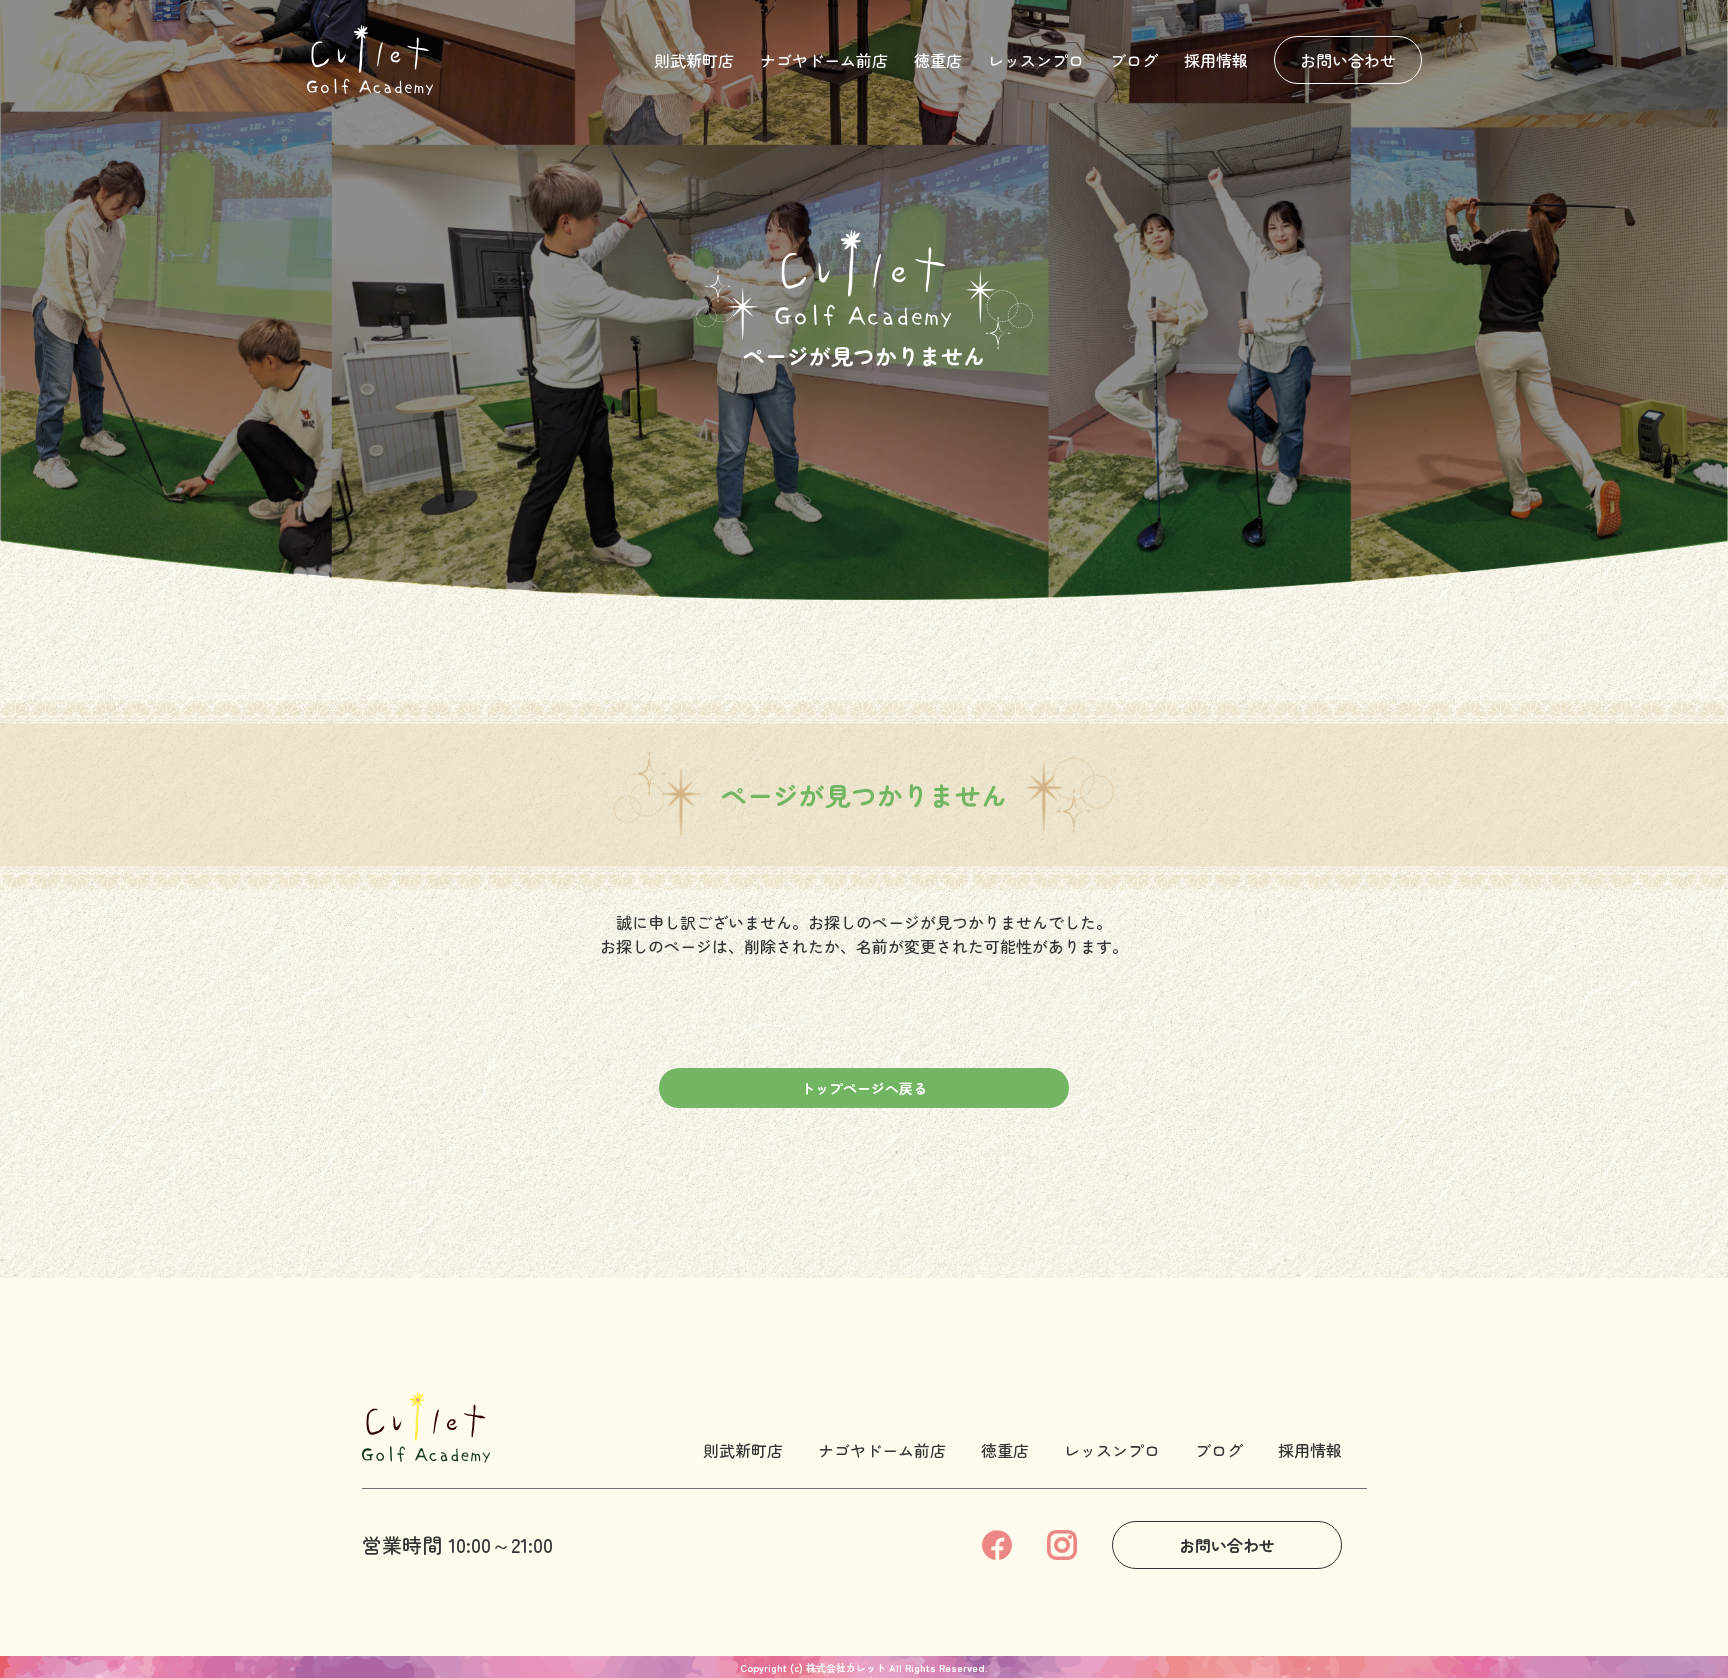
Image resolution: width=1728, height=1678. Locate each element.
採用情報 (1216, 60)
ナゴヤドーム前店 (824, 60)
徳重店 (938, 60)
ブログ (1134, 60)
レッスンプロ (1036, 60)
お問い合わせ (1348, 60)
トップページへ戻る (864, 1088)
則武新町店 (694, 60)
